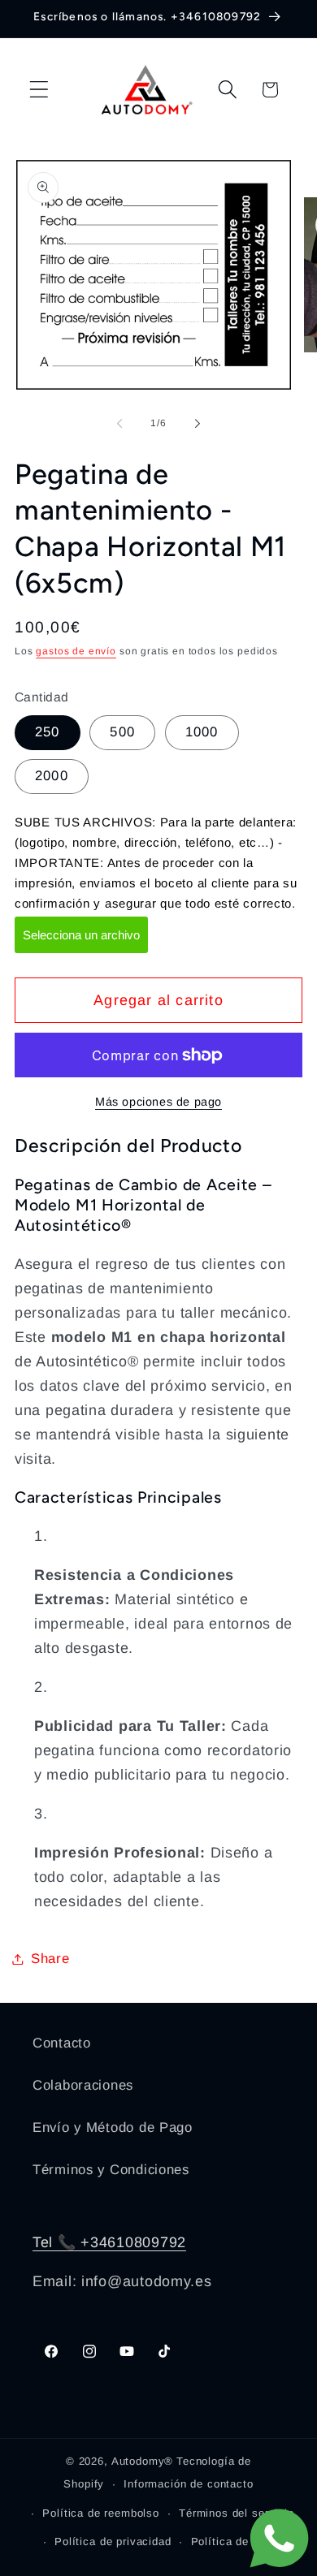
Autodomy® (143, 2461)
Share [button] (50, 1959)
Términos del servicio (237, 2513)
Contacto (62, 2043)
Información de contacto (188, 2484)
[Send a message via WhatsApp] (279, 2538)
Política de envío (237, 2541)
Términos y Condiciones (111, 2170)
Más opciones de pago (158, 1102)
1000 (202, 732)
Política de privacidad (113, 2541)
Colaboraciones (83, 2085)
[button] (39, 90)
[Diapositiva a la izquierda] (119, 424)
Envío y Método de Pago (113, 2127)
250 (48, 732)
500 (122, 732)
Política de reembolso (101, 2513)
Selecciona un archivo (81, 935)
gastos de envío (76, 651)
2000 (52, 776)
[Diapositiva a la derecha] (198, 424)
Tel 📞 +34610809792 (109, 2242)
